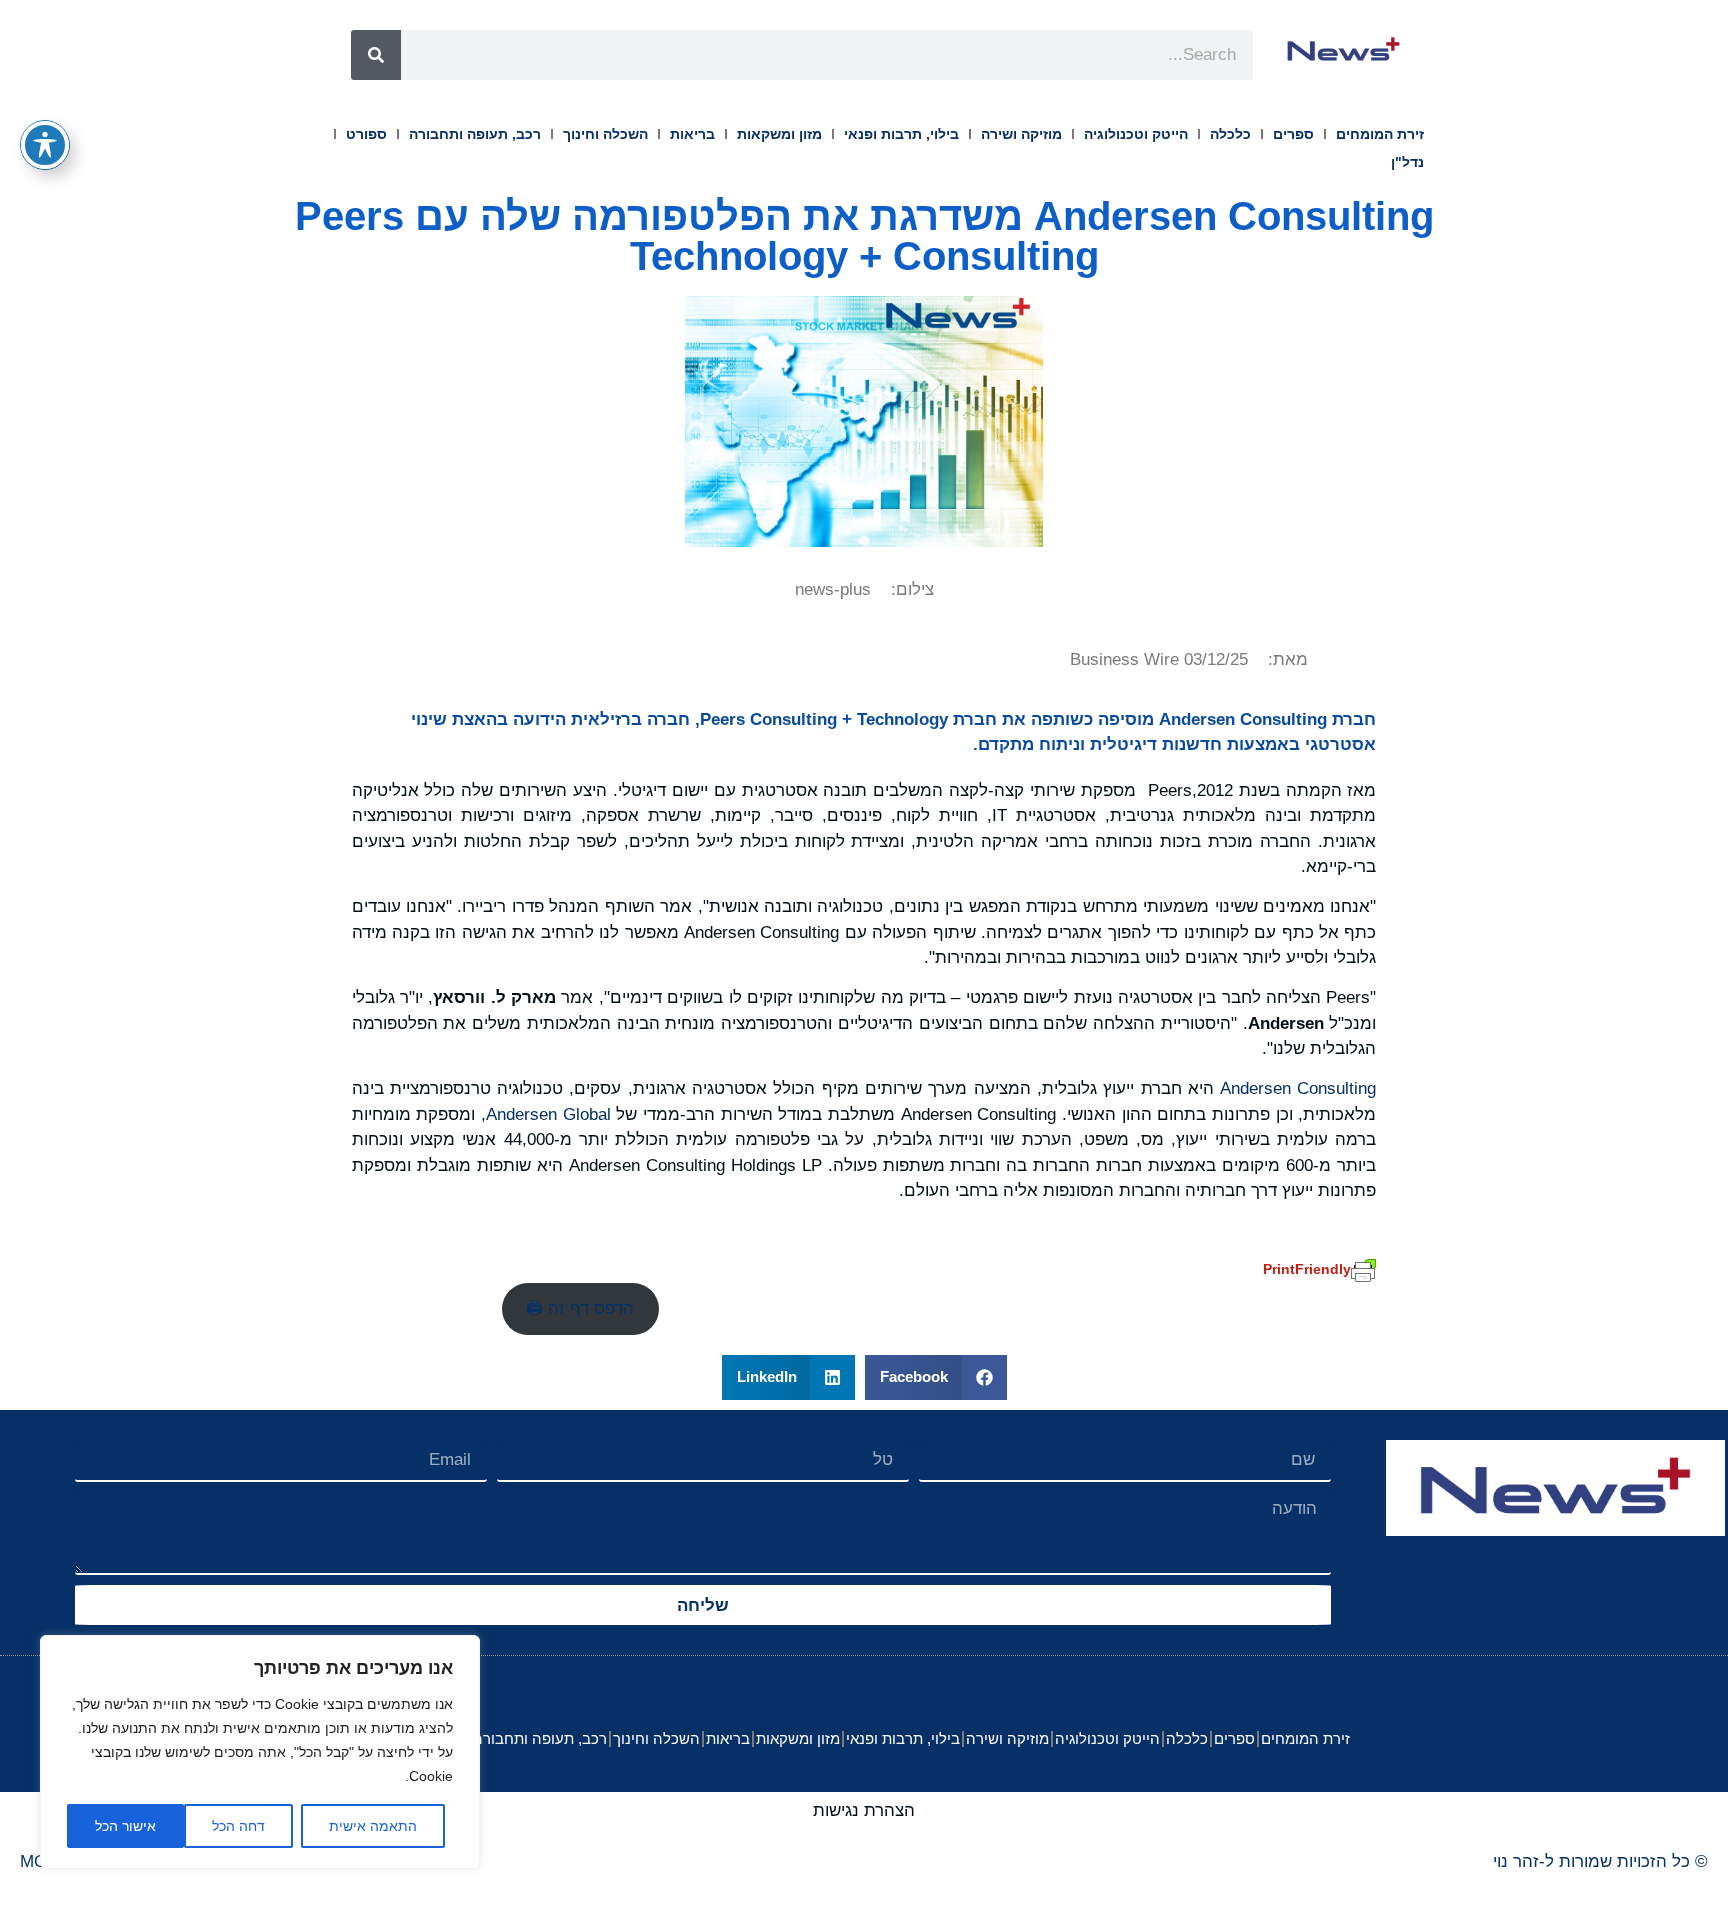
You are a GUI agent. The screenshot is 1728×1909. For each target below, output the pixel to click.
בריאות (692, 134)
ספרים (1293, 134)
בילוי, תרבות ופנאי (901, 134)
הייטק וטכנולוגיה (1136, 134)
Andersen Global (548, 1114)
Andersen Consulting (1298, 1088)
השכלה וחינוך (605, 134)
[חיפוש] (376, 55)
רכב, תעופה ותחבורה (475, 134)
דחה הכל (238, 1826)
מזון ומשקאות (779, 134)
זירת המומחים (1380, 134)
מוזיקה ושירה (1021, 134)
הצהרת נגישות (864, 1810)
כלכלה (1230, 134)
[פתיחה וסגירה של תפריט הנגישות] (45, 145)
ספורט (366, 134)
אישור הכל (125, 1826)
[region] (260, 1752)
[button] (936, 1377)
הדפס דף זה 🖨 (580, 1308)
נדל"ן (1407, 162)
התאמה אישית (373, 1826)
